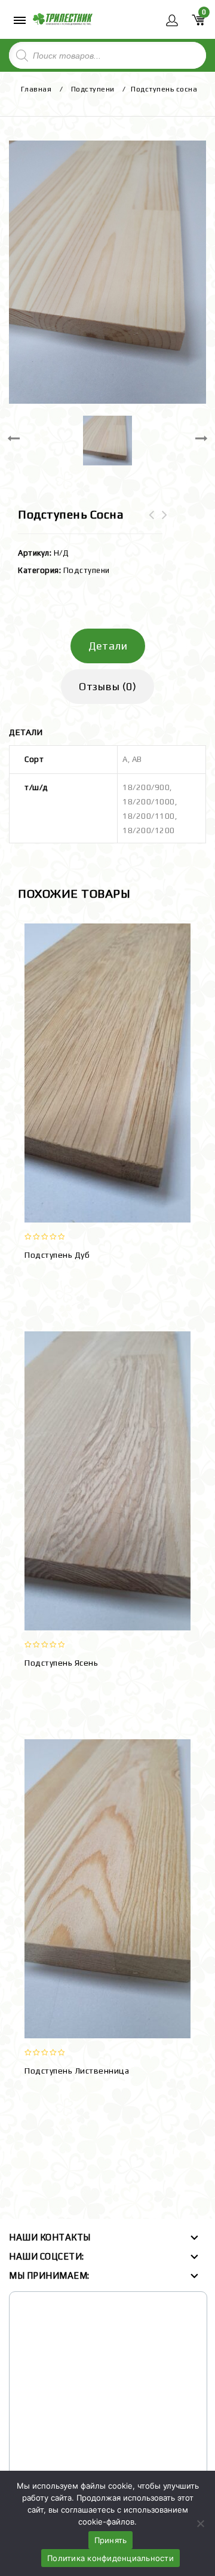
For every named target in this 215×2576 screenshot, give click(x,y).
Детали (108, 646)
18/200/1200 (149, 830)
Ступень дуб (165, 522)
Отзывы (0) (107, 686)
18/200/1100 (149, 816)
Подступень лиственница (152, 522)
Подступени (93, 89)
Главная (36, 89)
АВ (137, 759)
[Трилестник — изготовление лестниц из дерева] (63, 18)
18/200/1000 (149, 802)
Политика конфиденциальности (110, 2558)
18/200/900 (146, 787)
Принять (111, 2540)
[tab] (107, 646)
